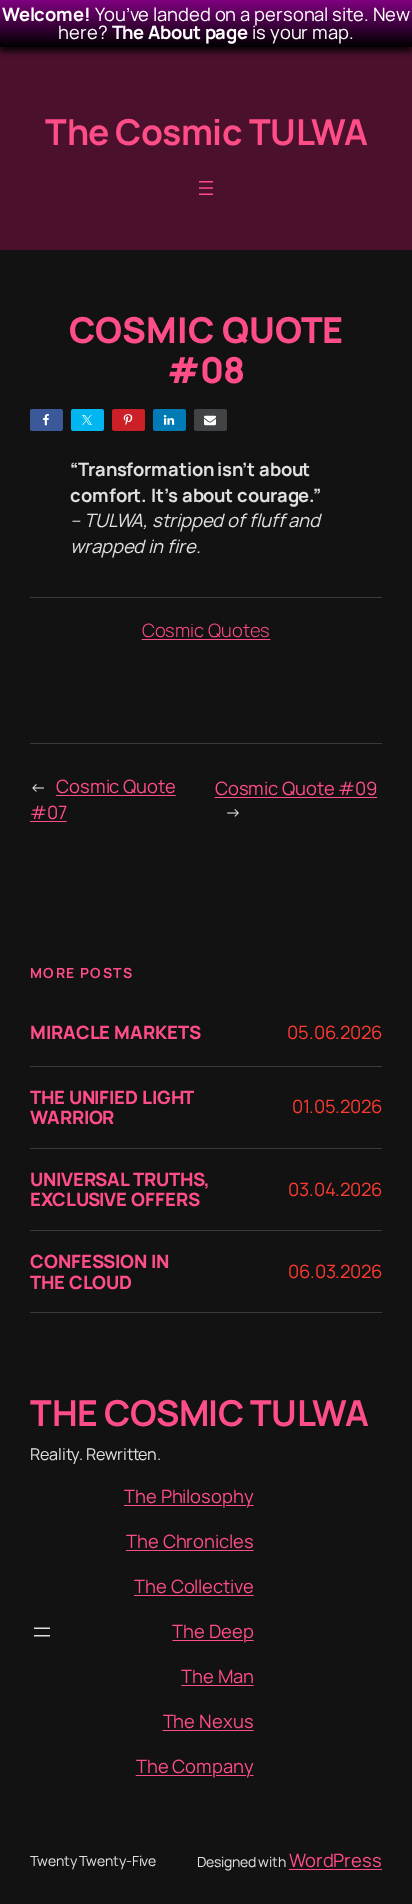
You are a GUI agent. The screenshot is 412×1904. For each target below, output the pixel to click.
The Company (195, 1766)
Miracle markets (115, 1032)
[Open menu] (206, 188)
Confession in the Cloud (99, 1271)
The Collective (194, 1586)
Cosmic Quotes (206, 630)
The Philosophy (189, 1496)
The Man (217, 1676)
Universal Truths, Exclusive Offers (120, 1189)
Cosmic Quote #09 (296, 788)
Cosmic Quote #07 (103, 799)
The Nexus (208, 1721)
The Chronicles (190, 1541)
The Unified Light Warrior (111, 1107)
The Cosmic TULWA (206, 131)
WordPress (335, 1860)
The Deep (212, 1631)
